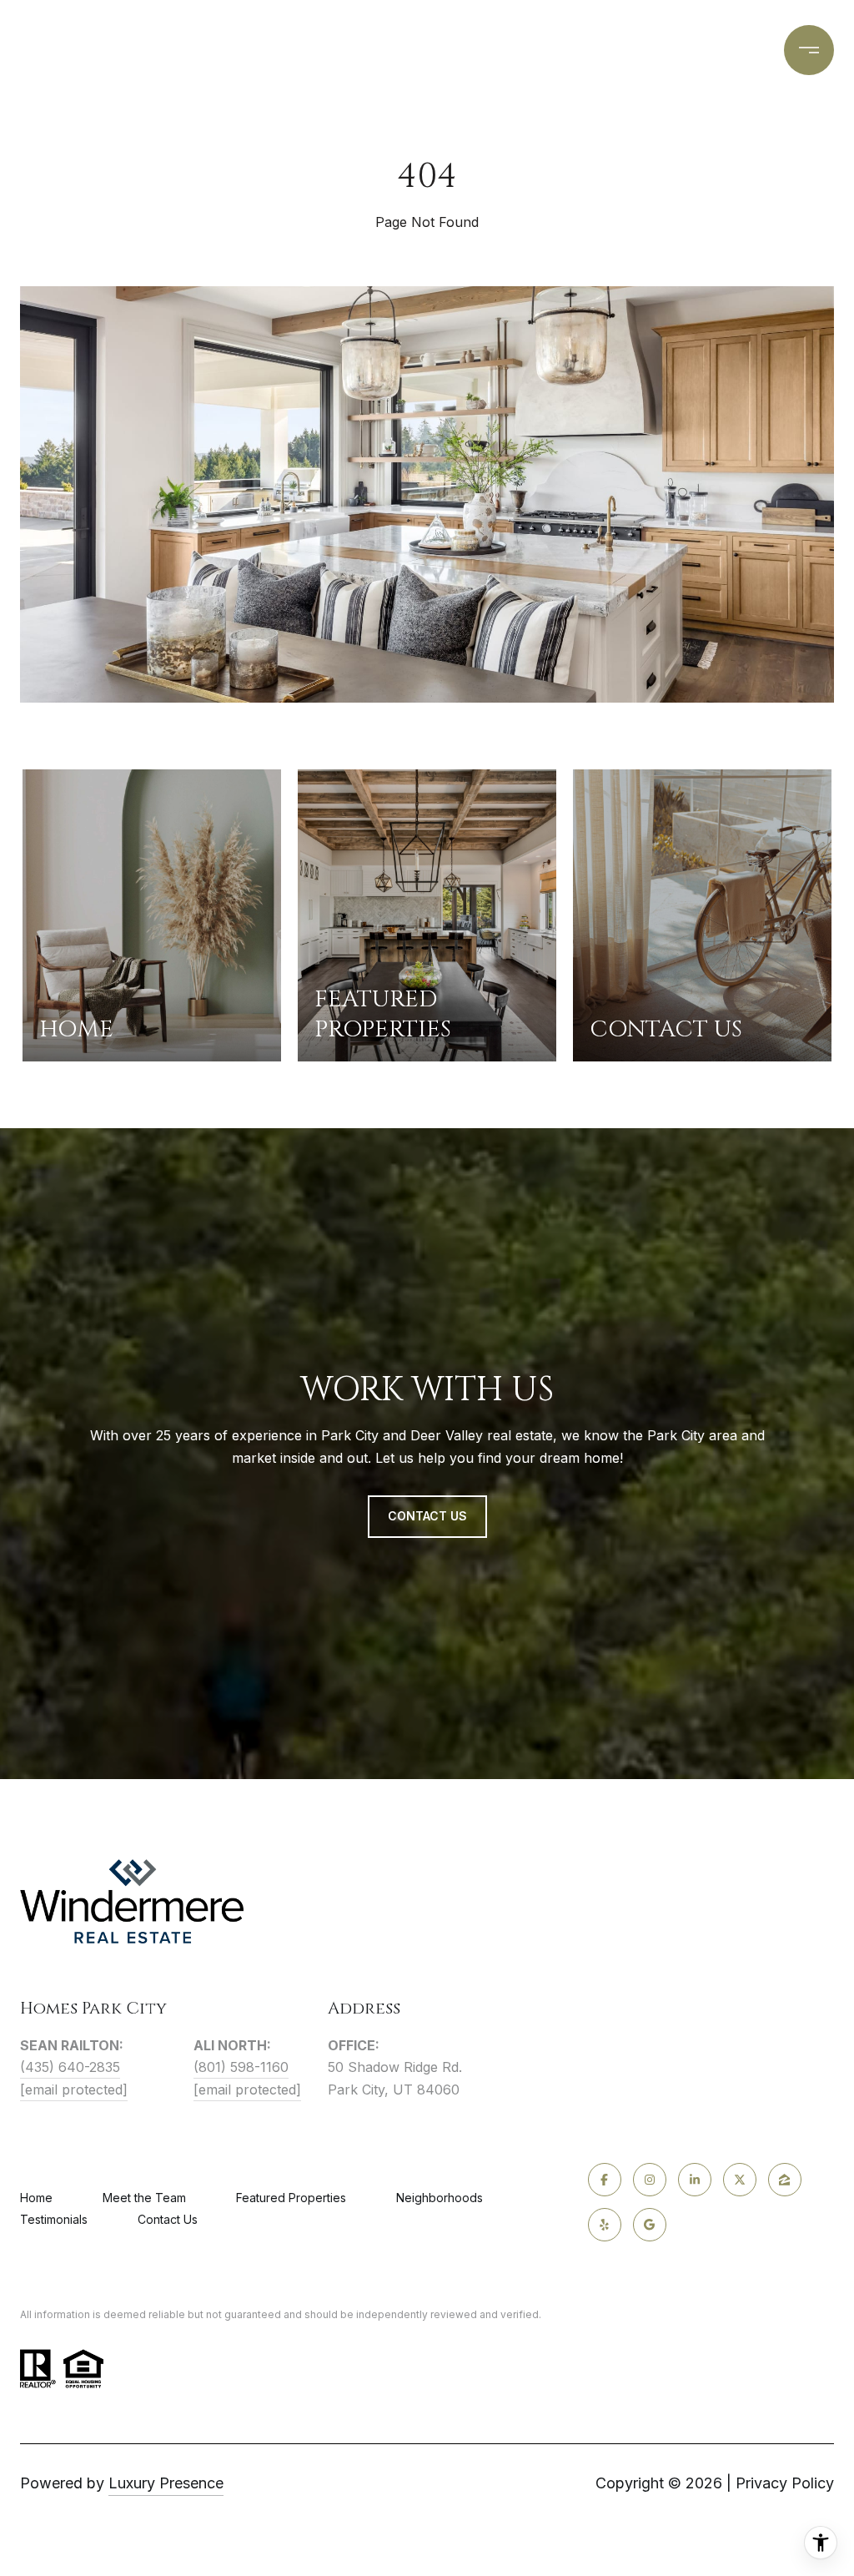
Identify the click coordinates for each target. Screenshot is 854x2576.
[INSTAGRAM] (650, 2180)
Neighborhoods (440, 2198)
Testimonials (54, 2219)
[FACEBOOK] (605, 2180)
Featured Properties (291, 2198)
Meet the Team (144, 2198)
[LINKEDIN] (695, 2180)
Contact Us (168, 2220)
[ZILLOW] (785, 2180)
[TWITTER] (740, 2180)
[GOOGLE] (650, 2225)
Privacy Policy (785, 2483)
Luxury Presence (166, 2483)
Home (36, 2198)
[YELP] (605, 2225)
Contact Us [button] (427, 1516)
